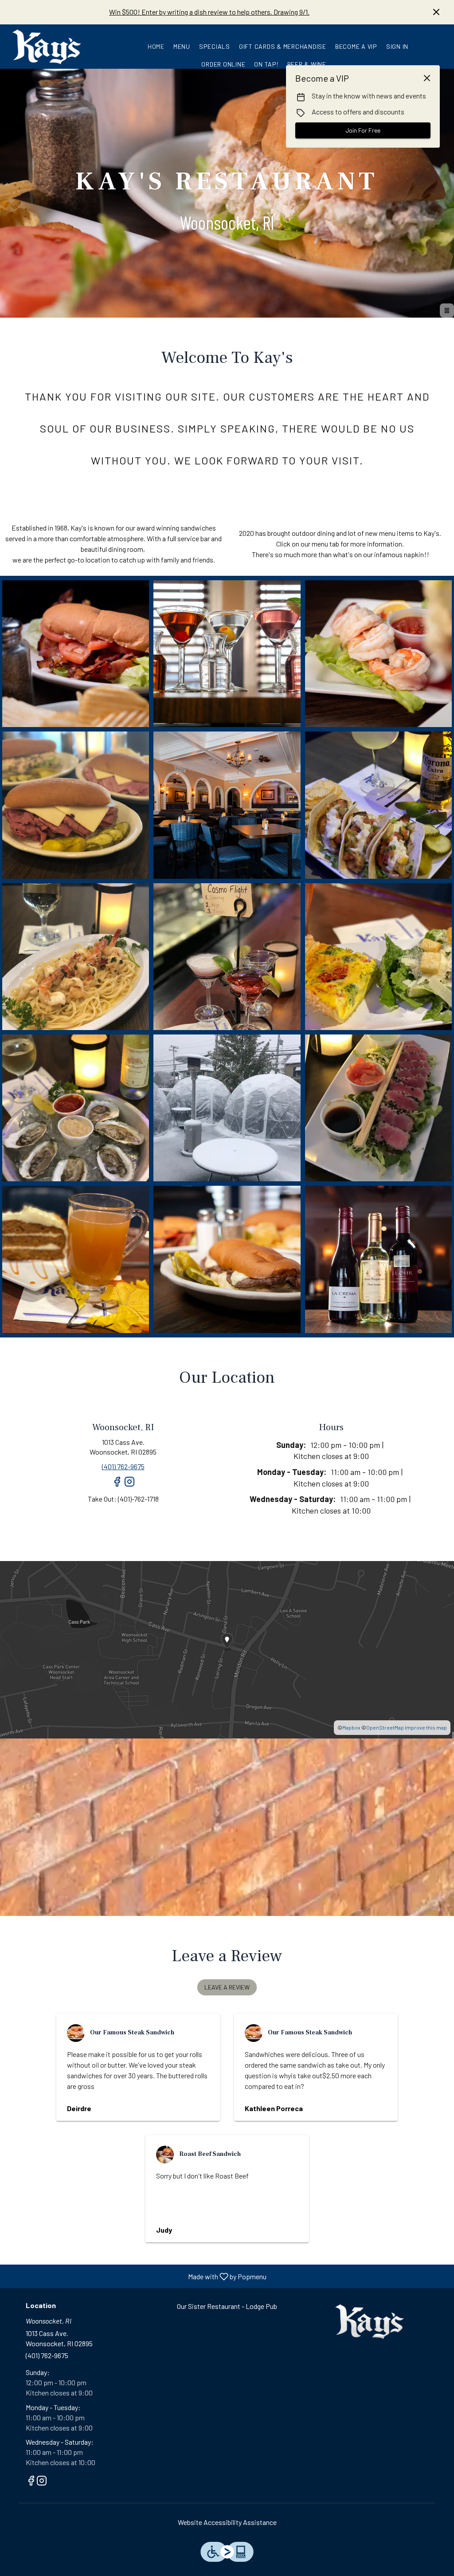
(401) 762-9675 (47, 2355)
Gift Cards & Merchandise (283, 46)
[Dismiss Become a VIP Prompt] (427, 78)
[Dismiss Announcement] (436, 12)
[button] (76, 654)
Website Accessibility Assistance (227, 2522)
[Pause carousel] (447, 311)
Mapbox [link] (351, 1727)
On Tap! (266, 64)
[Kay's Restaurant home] (47, 47)
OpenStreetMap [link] (385, 1727)
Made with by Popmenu (137, 2276)
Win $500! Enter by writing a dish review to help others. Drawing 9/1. (209, 12)
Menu (182, 46)
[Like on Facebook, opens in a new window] (117, 1485)
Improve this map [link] (426, 1727)
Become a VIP (356, 46)
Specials (215, 46)
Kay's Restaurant (370, 2321)
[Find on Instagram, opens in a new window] (129, 1485)
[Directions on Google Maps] (227, 1649)
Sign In (397, 46)
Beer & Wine (307, 64)
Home (156, 46)
